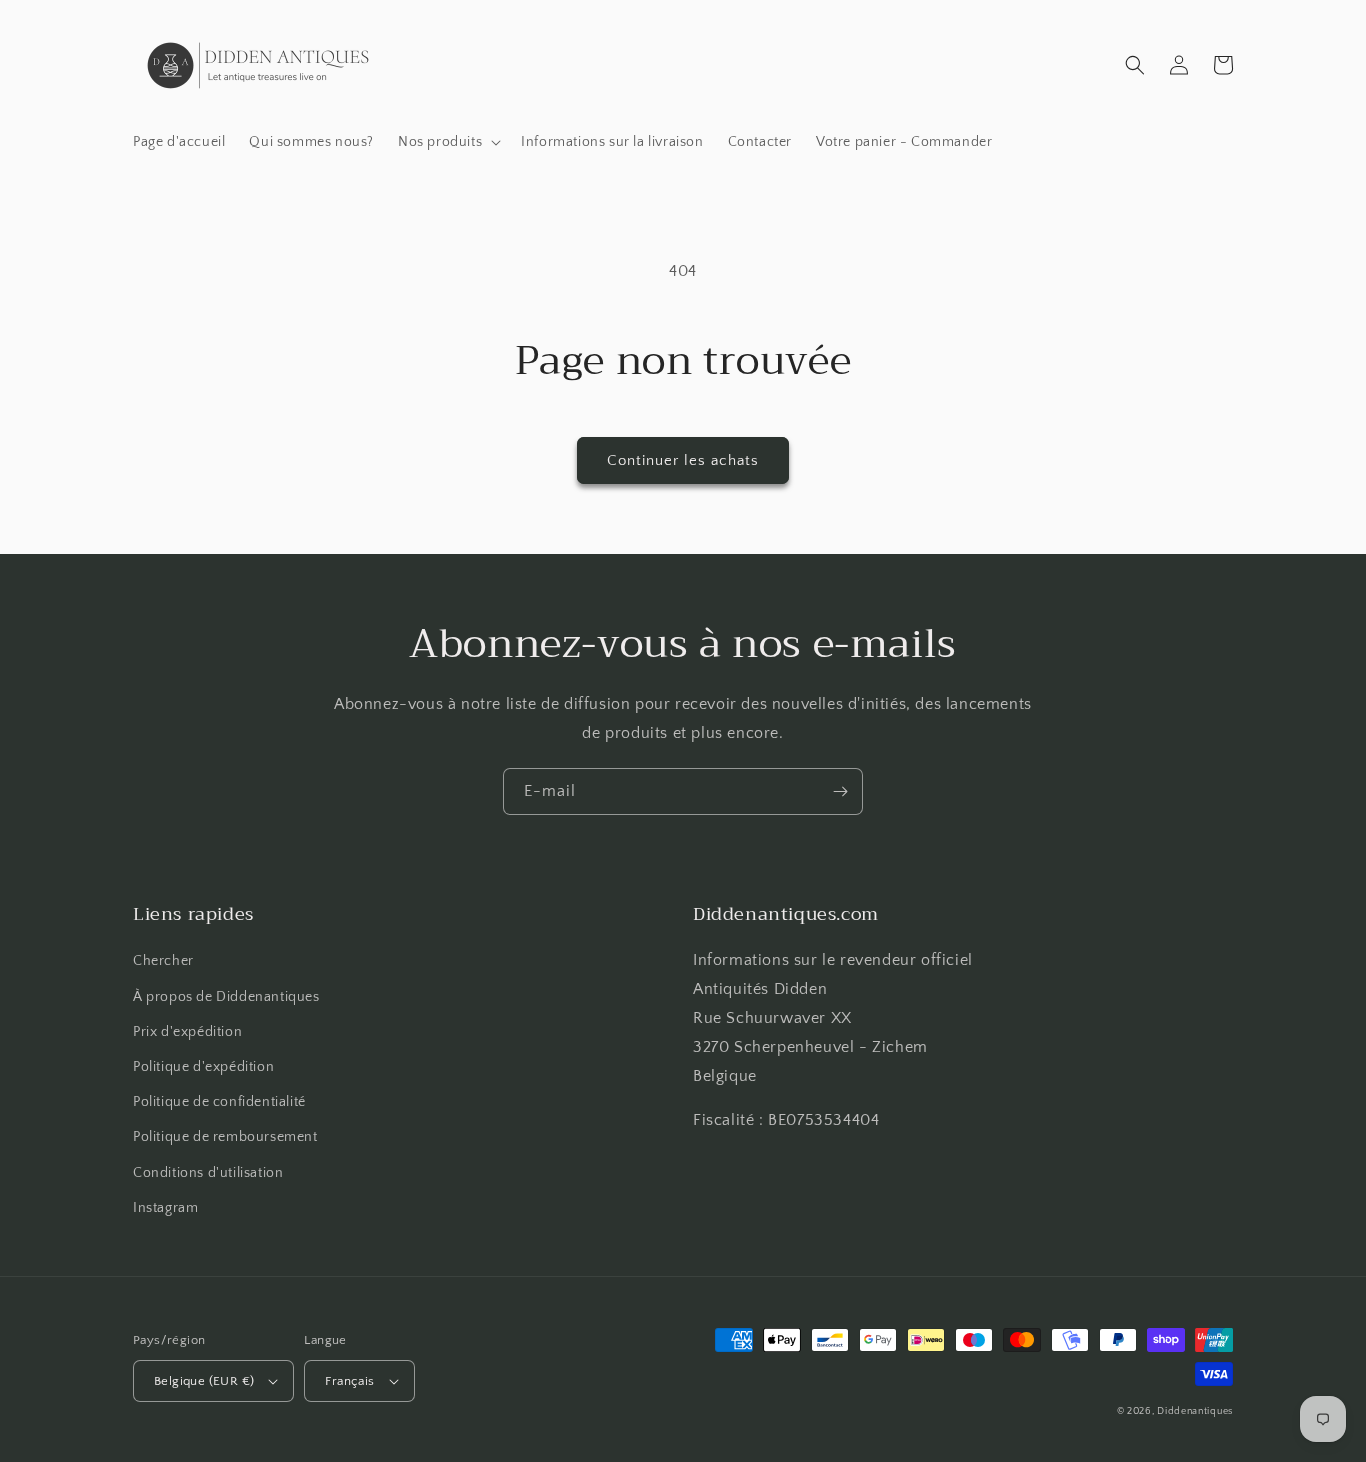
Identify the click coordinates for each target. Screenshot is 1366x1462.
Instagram (165, 1208)
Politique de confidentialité (219, 1102)
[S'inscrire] (840, 791)
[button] (447, 142)
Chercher (163, 961)
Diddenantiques (1195, 1411)
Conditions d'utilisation (208, 1173)
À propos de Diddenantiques (226, 997)
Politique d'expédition (203, 1067)
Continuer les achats (683, 460)
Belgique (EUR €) (204, 1381)
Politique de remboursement (225, 1137)
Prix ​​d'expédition (187, 1032)
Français (349, 1381)
